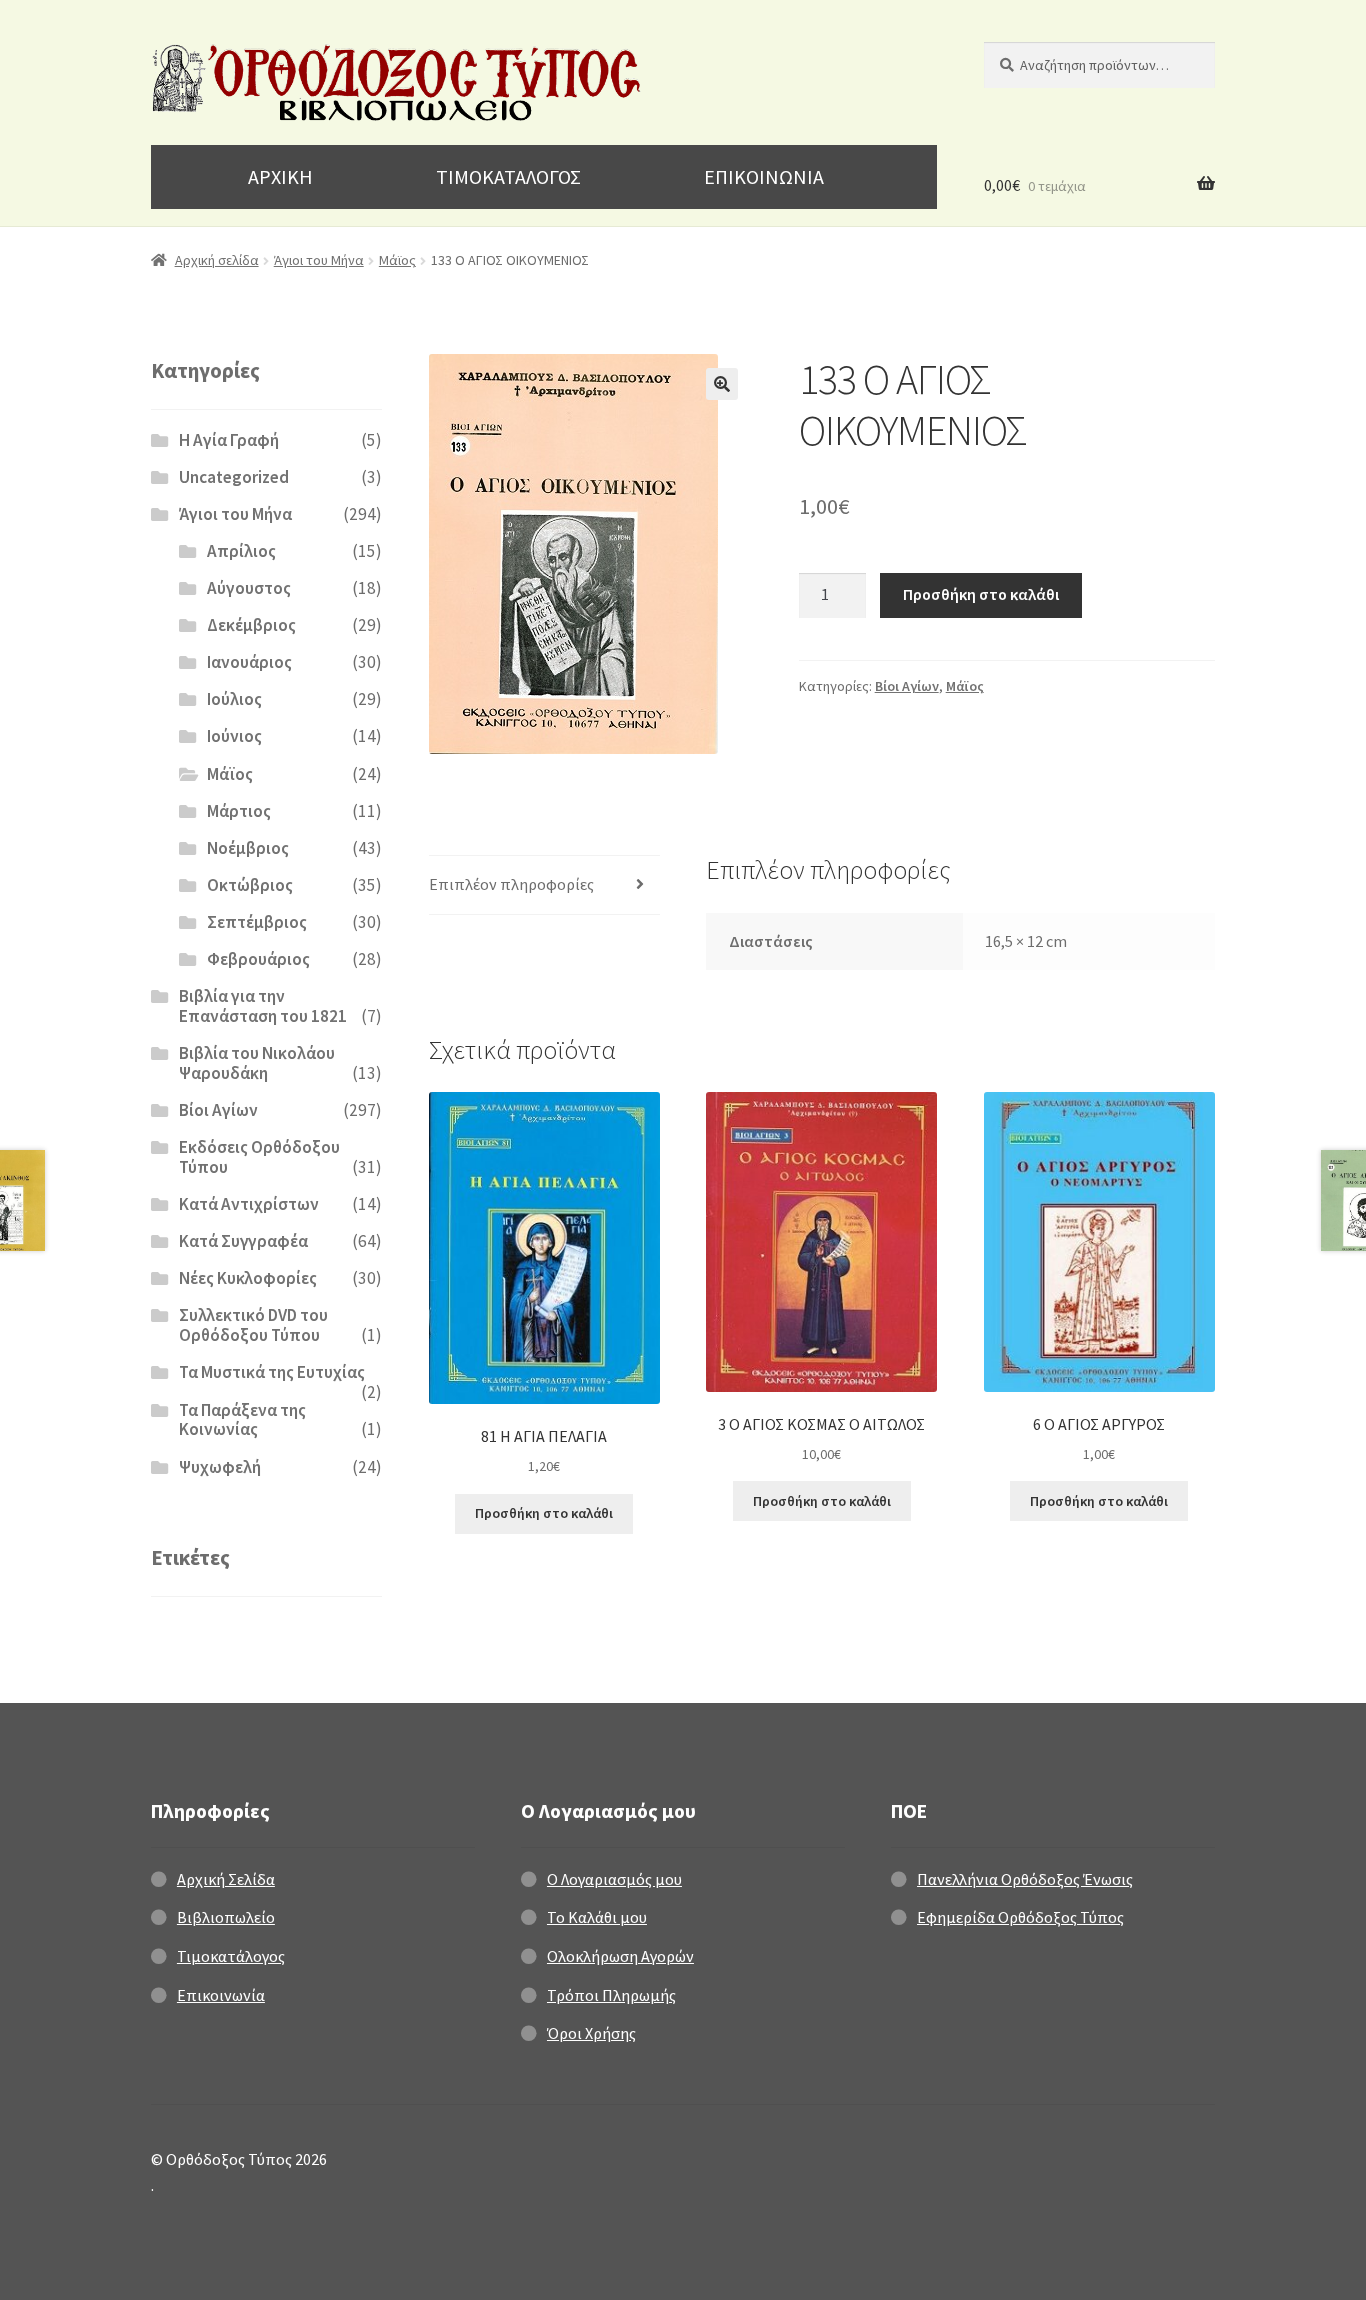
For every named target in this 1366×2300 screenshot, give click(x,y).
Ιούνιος (234, 736)
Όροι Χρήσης (591, 2033)
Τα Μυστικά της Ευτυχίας (272, 1372)
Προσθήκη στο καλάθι (981, 594)
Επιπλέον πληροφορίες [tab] (511, 884)
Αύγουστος (249, 588)
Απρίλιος (241, 551)
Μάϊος (397, 260)
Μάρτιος (239, 811)
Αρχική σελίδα (217, 260)
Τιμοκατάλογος (231, 1956)
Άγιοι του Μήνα (319, 260)
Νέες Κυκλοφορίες (248, 1278)
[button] (722, 384)
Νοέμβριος (248, 848)
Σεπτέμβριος (257, 922)
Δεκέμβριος (251, 625)
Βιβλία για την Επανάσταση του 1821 (263, 1006)
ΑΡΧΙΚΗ (280, 176)
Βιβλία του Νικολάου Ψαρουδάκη (257, 1063)
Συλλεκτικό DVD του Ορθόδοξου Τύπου (253, 1325)
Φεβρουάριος (258, 959)
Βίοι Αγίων (907, 686)
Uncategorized (234, 477)
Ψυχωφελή (220, 1467)
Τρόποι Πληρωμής (611, 1995)
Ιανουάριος (249, 662)
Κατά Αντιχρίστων (249, 1204)
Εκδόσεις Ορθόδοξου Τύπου (259, 1157)
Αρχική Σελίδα (226, 1879)
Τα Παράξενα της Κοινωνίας (242, 1420)
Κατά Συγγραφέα (243, 1241)
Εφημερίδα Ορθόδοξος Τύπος (1020, 1917)
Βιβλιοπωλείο (226, 1917)
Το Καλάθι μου (597, 1917)
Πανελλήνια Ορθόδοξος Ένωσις (1025, 1879)
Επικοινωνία (221, 1995)
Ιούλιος (234, 699)
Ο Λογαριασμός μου (614, 1879)
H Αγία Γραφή (229, 440)
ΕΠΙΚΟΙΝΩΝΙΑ (764, 176)
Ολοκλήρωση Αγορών (620, 1956)
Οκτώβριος (250, 885)
